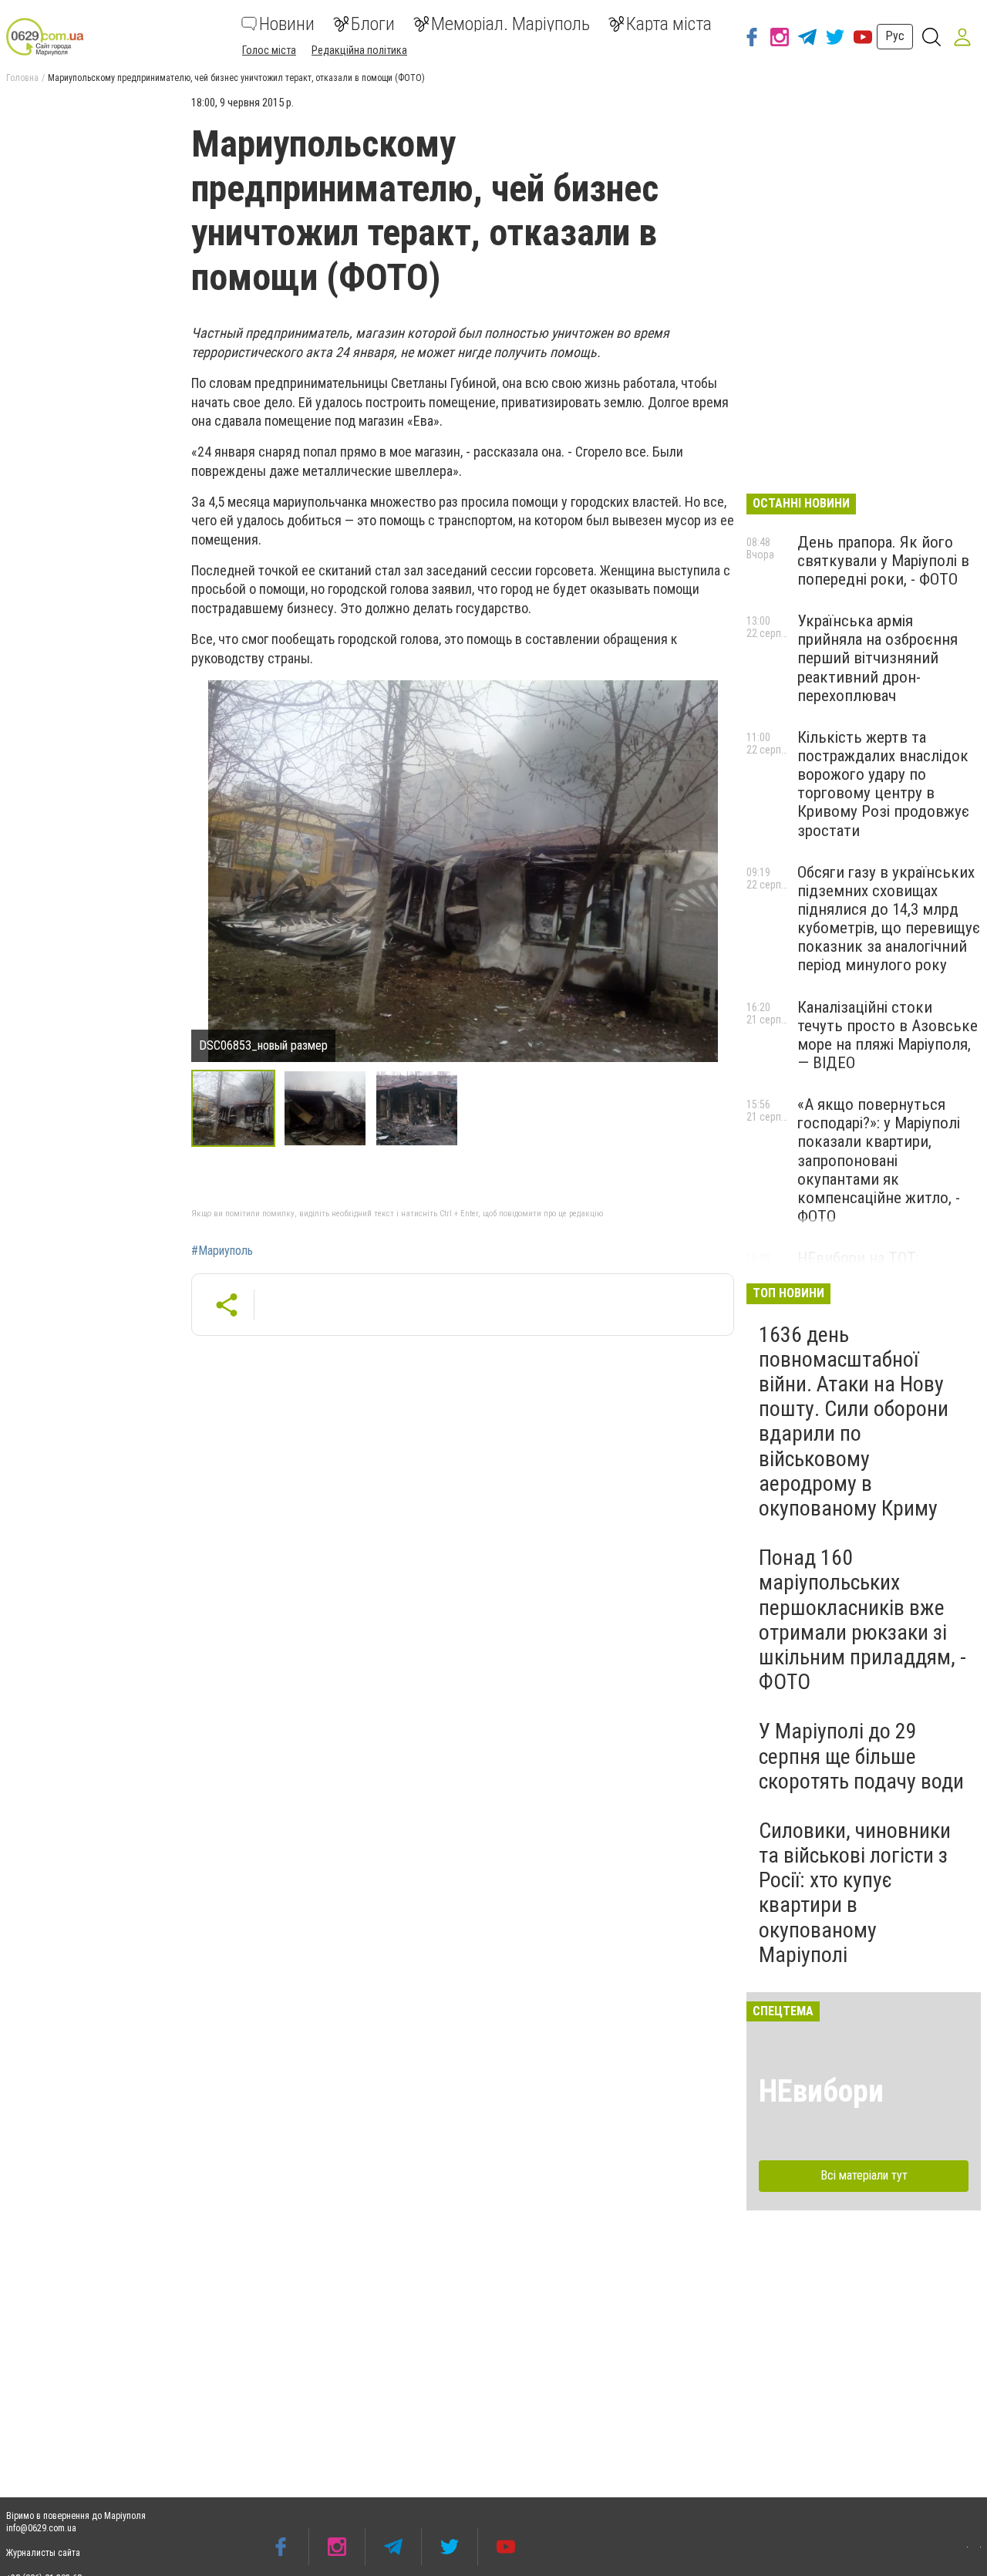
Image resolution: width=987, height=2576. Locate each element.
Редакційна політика (359, 50)
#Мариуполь (222, 1251)
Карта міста (669, 24)
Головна (22, 78)
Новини (287, 24)
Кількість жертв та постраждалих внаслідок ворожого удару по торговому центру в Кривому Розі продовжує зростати (883, 784)
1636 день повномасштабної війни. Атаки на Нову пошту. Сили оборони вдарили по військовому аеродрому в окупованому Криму (854, 1421)
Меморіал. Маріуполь (510, 24)
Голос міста (269, 50)
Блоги (373, 24)
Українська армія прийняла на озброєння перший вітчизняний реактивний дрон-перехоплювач (878, 658)
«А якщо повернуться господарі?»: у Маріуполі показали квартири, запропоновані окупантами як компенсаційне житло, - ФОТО (879, 1160)
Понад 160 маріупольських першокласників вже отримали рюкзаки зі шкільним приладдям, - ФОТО (862, 1620)
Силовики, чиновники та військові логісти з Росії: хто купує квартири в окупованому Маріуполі (855, 1893)
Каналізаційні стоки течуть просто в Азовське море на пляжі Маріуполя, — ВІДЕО (888, 1035)
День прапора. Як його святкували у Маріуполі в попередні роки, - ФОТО (883, 561)
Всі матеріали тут (864, 2175)
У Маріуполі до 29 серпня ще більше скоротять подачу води (861, 1756)
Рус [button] (895, 36)
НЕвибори (821, 2091)
